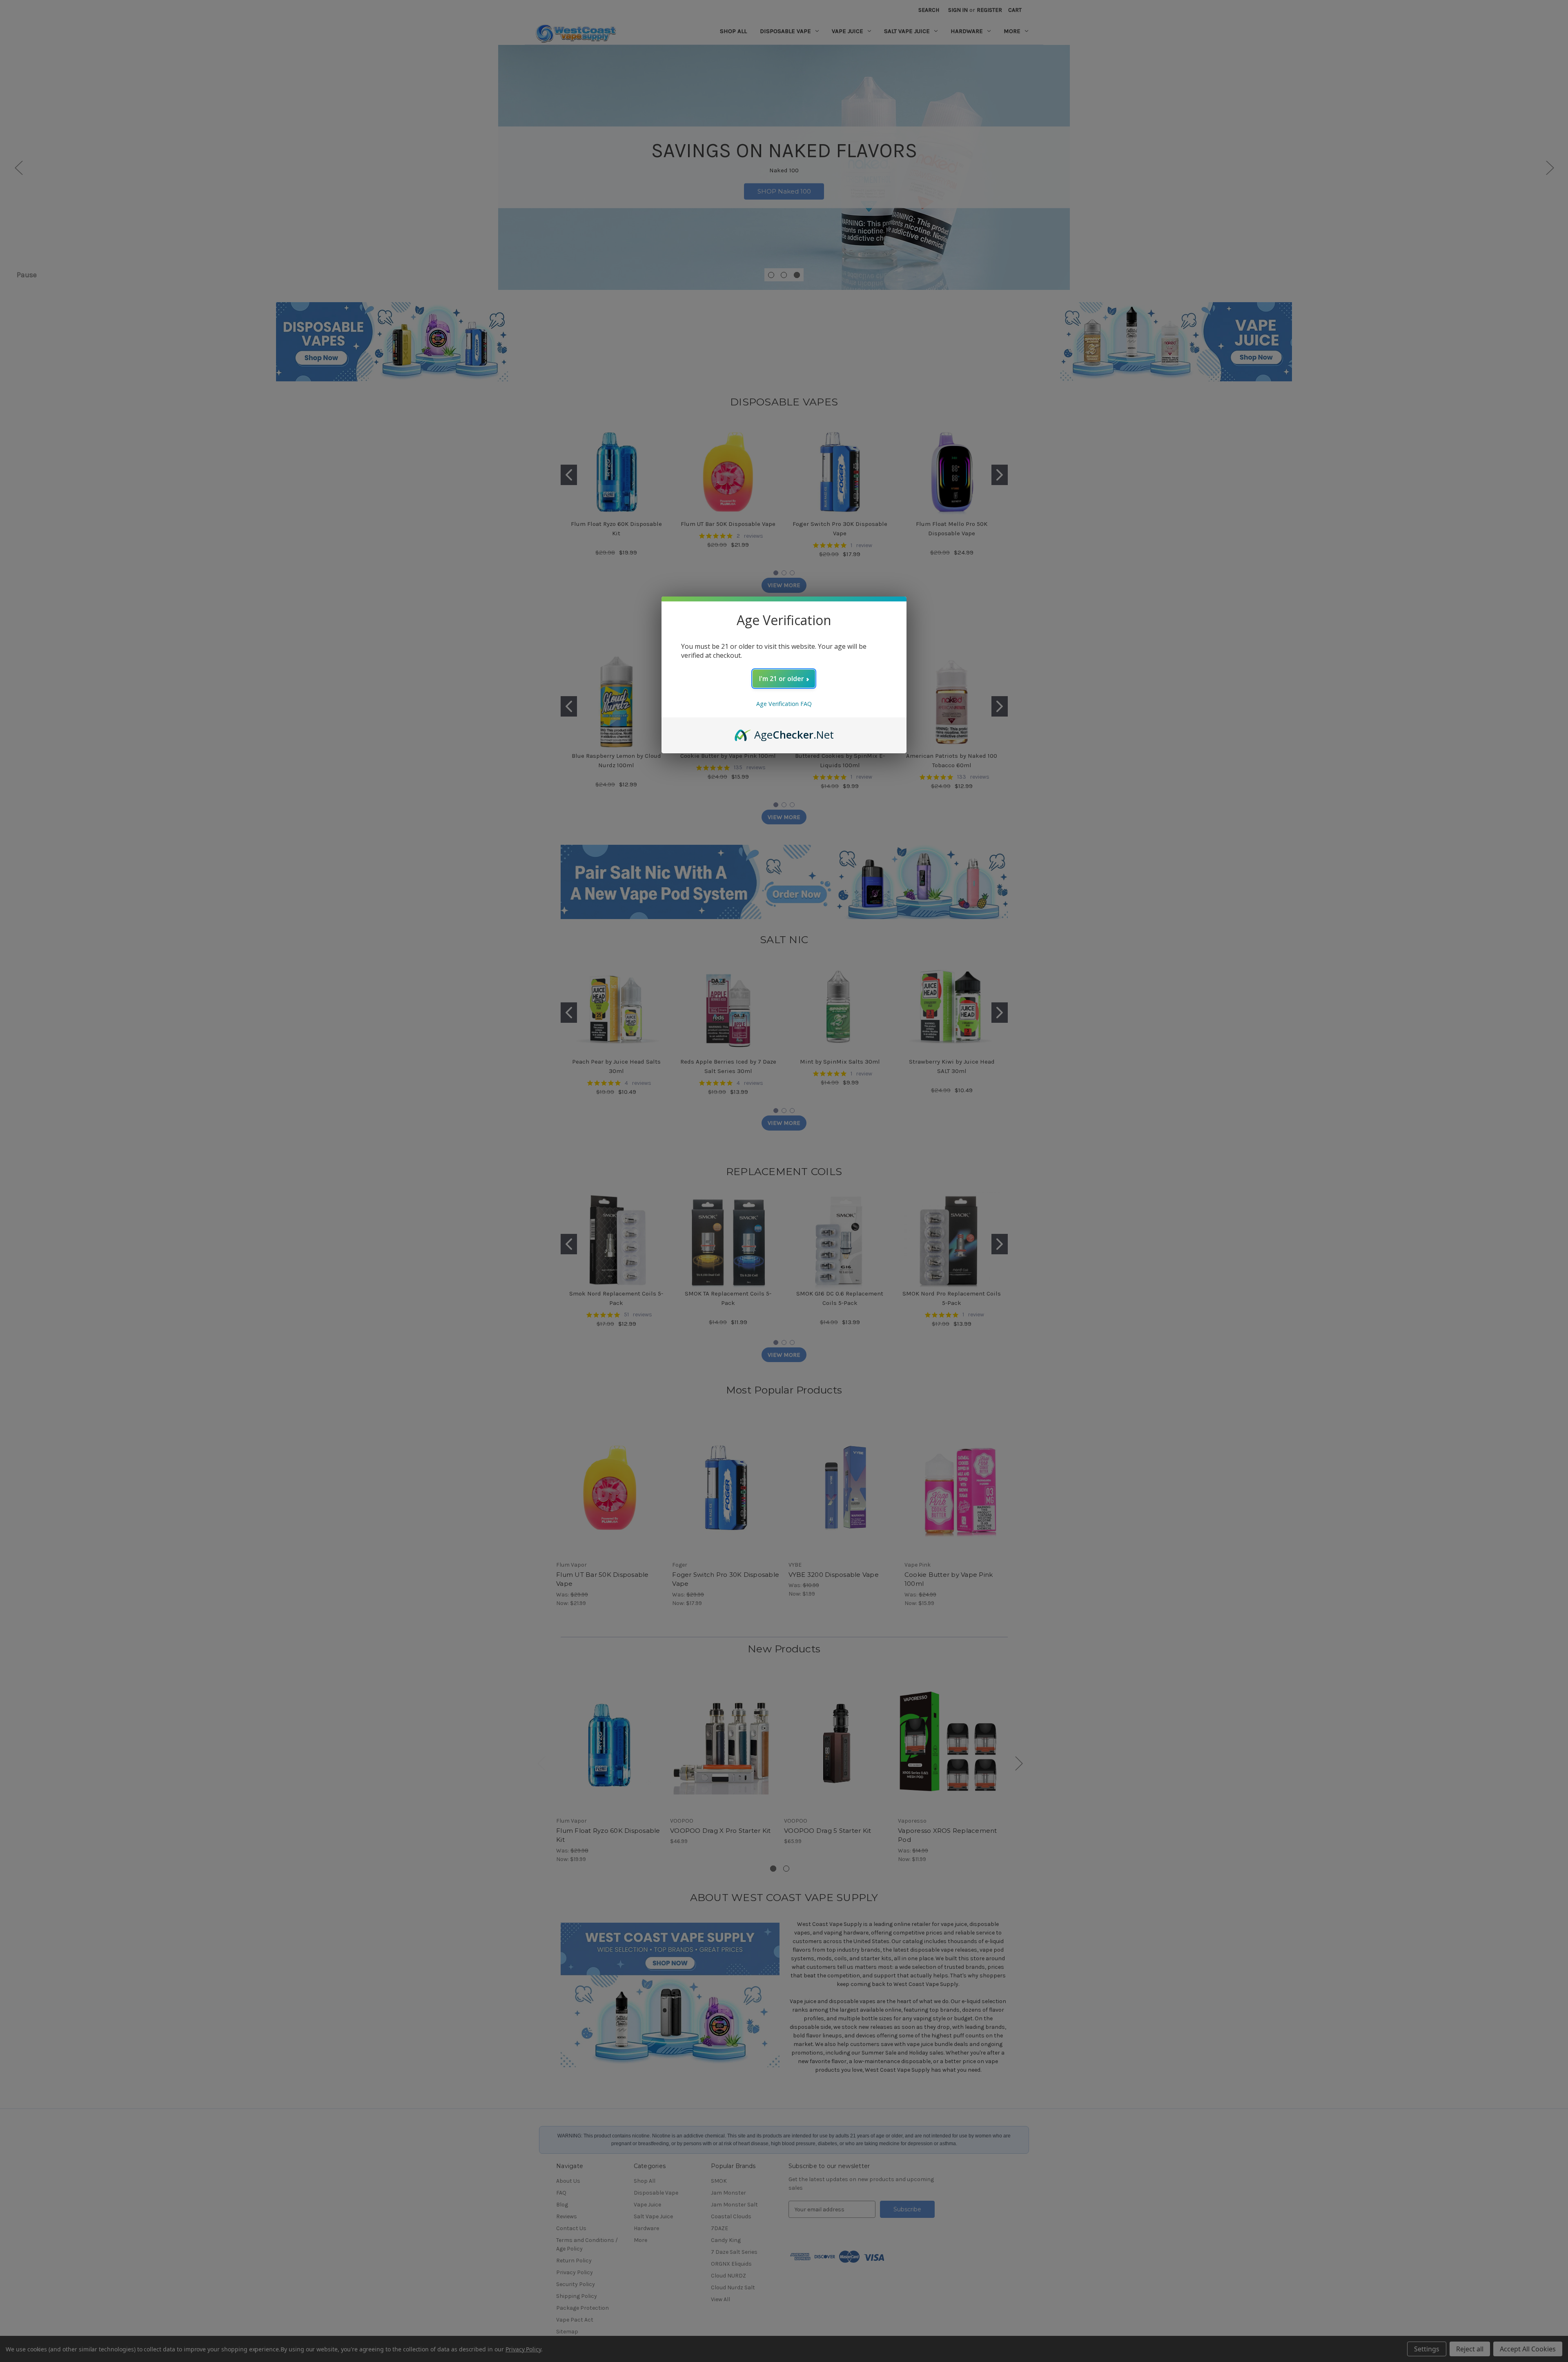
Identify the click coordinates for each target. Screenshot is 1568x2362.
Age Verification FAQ (784, 704)
